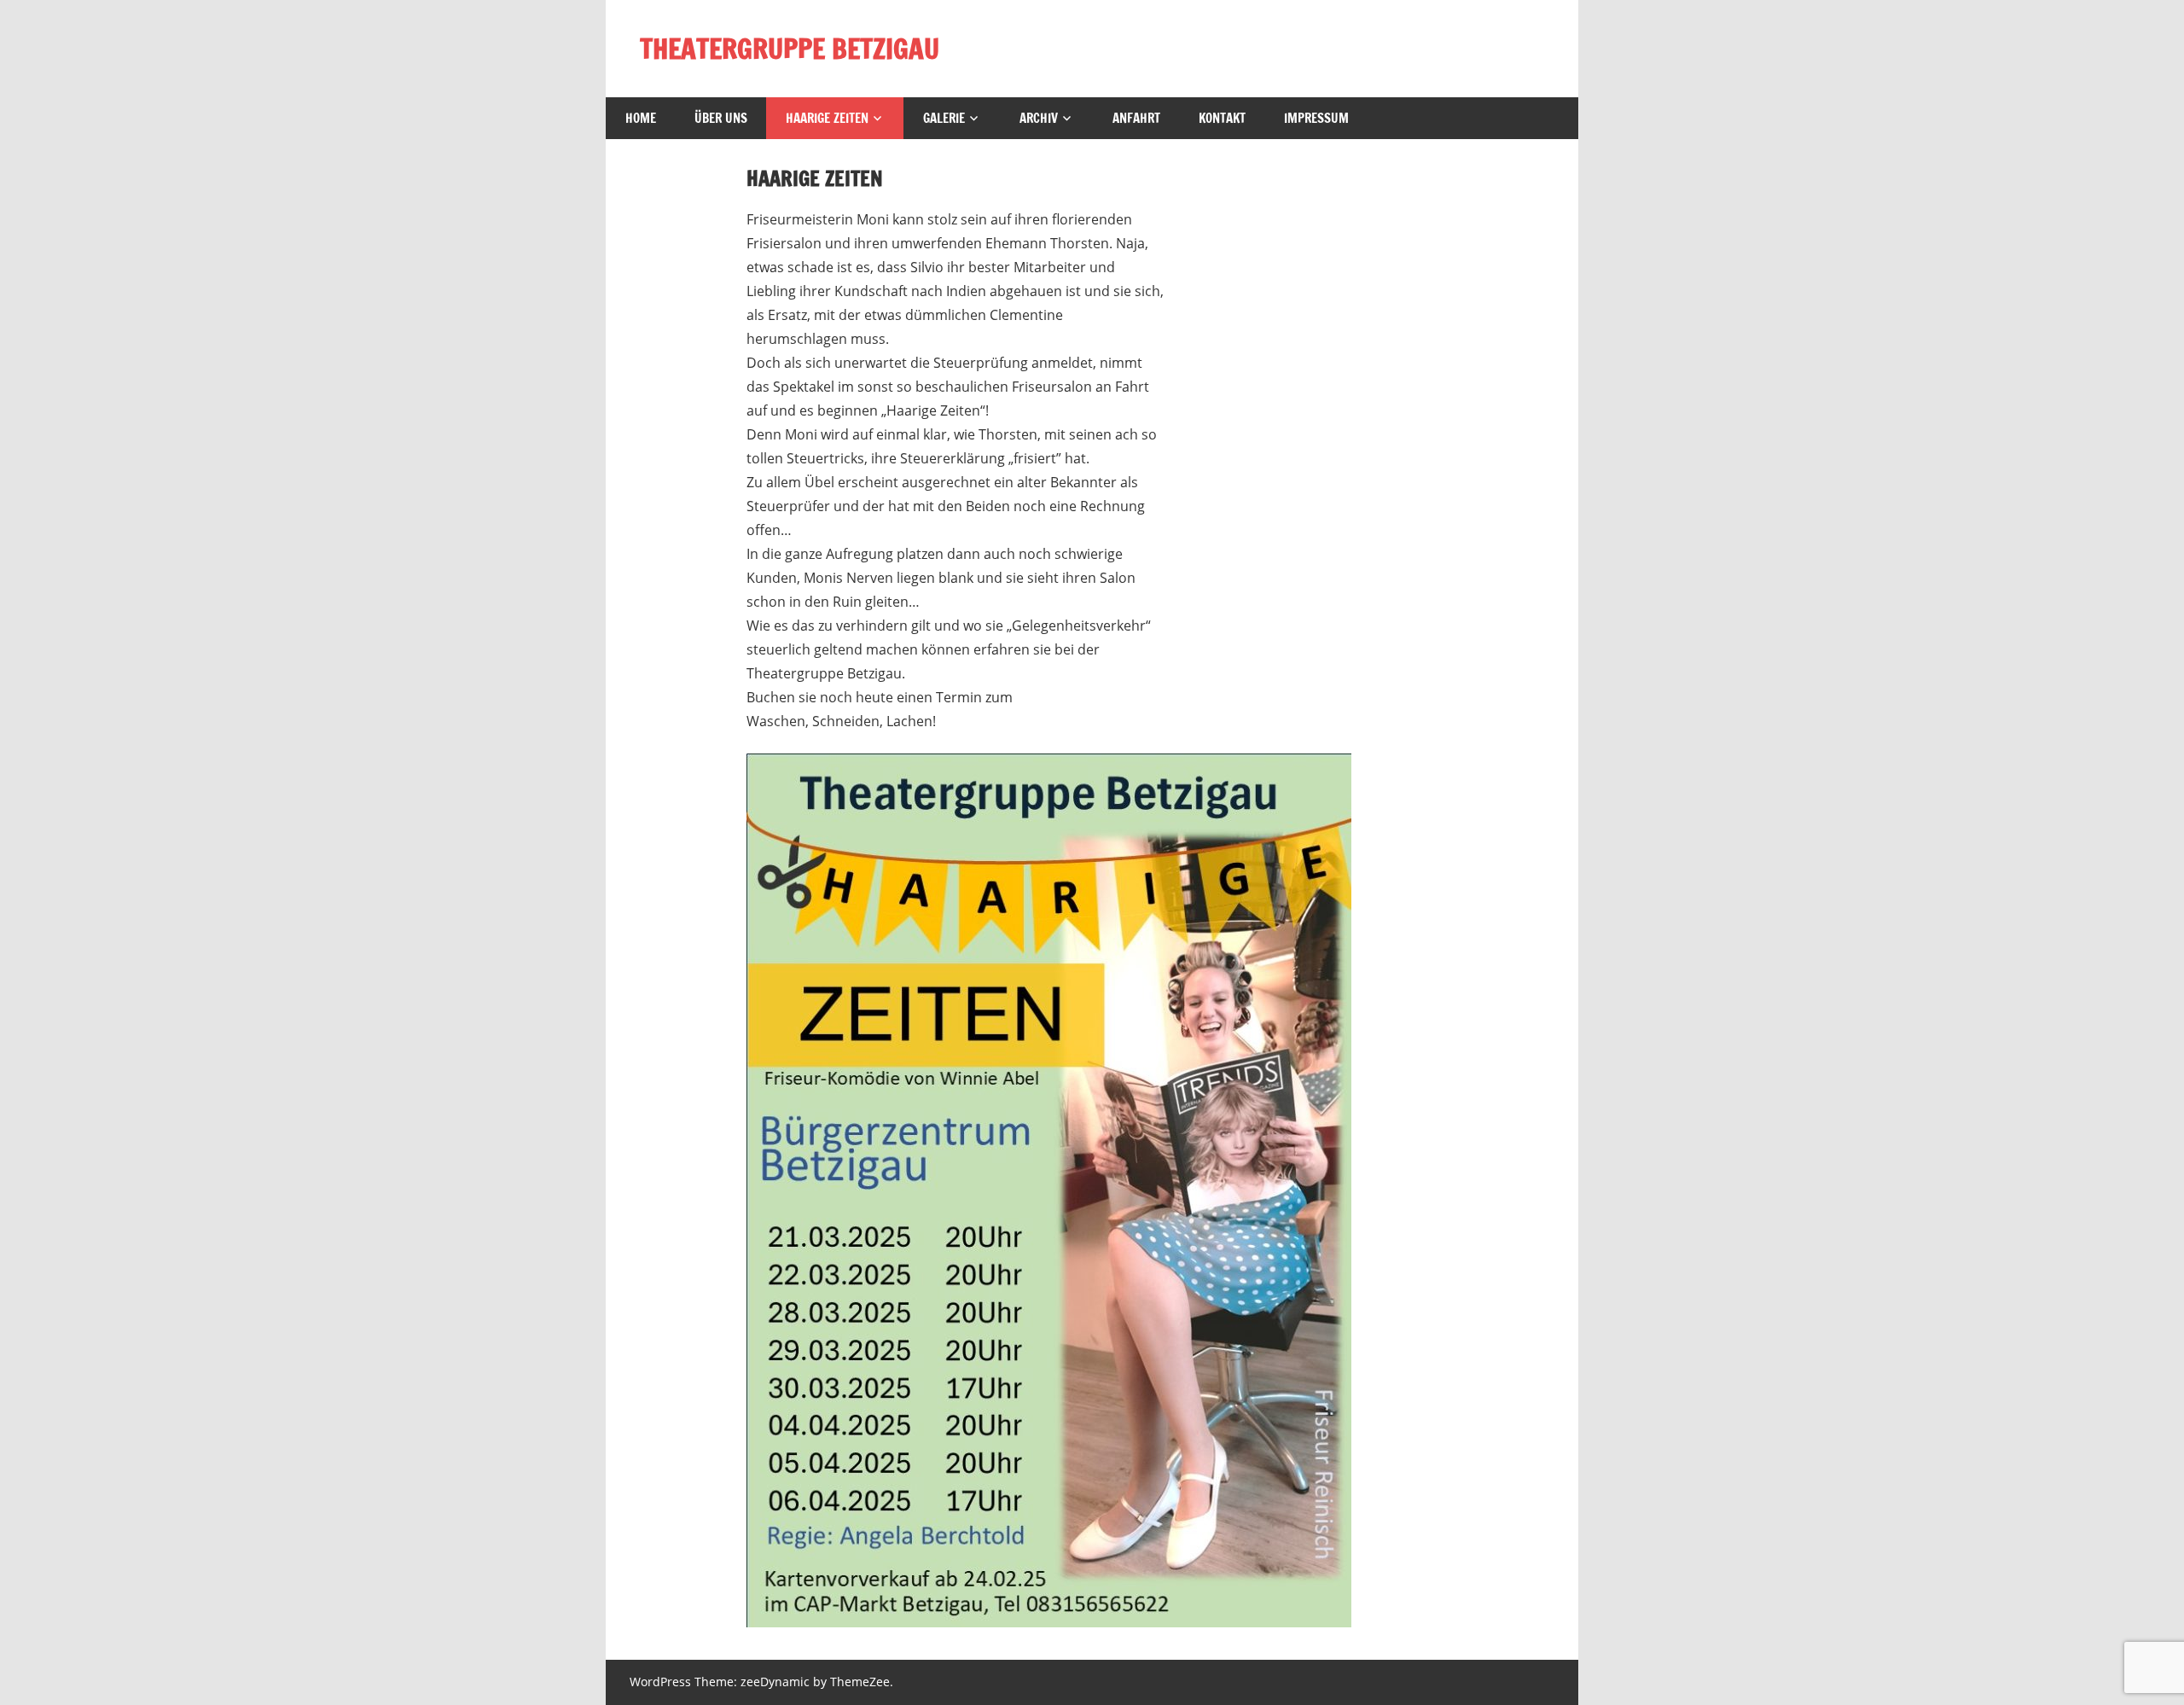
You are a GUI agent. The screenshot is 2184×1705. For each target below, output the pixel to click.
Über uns (721, 118)
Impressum (1316, 118)
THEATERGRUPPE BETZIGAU (790, 49)
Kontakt (1222, 118)
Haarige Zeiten (827, 118)
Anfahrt (1136, 118)
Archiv (1039, 118)
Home (641, 118)
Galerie (944, 118)
